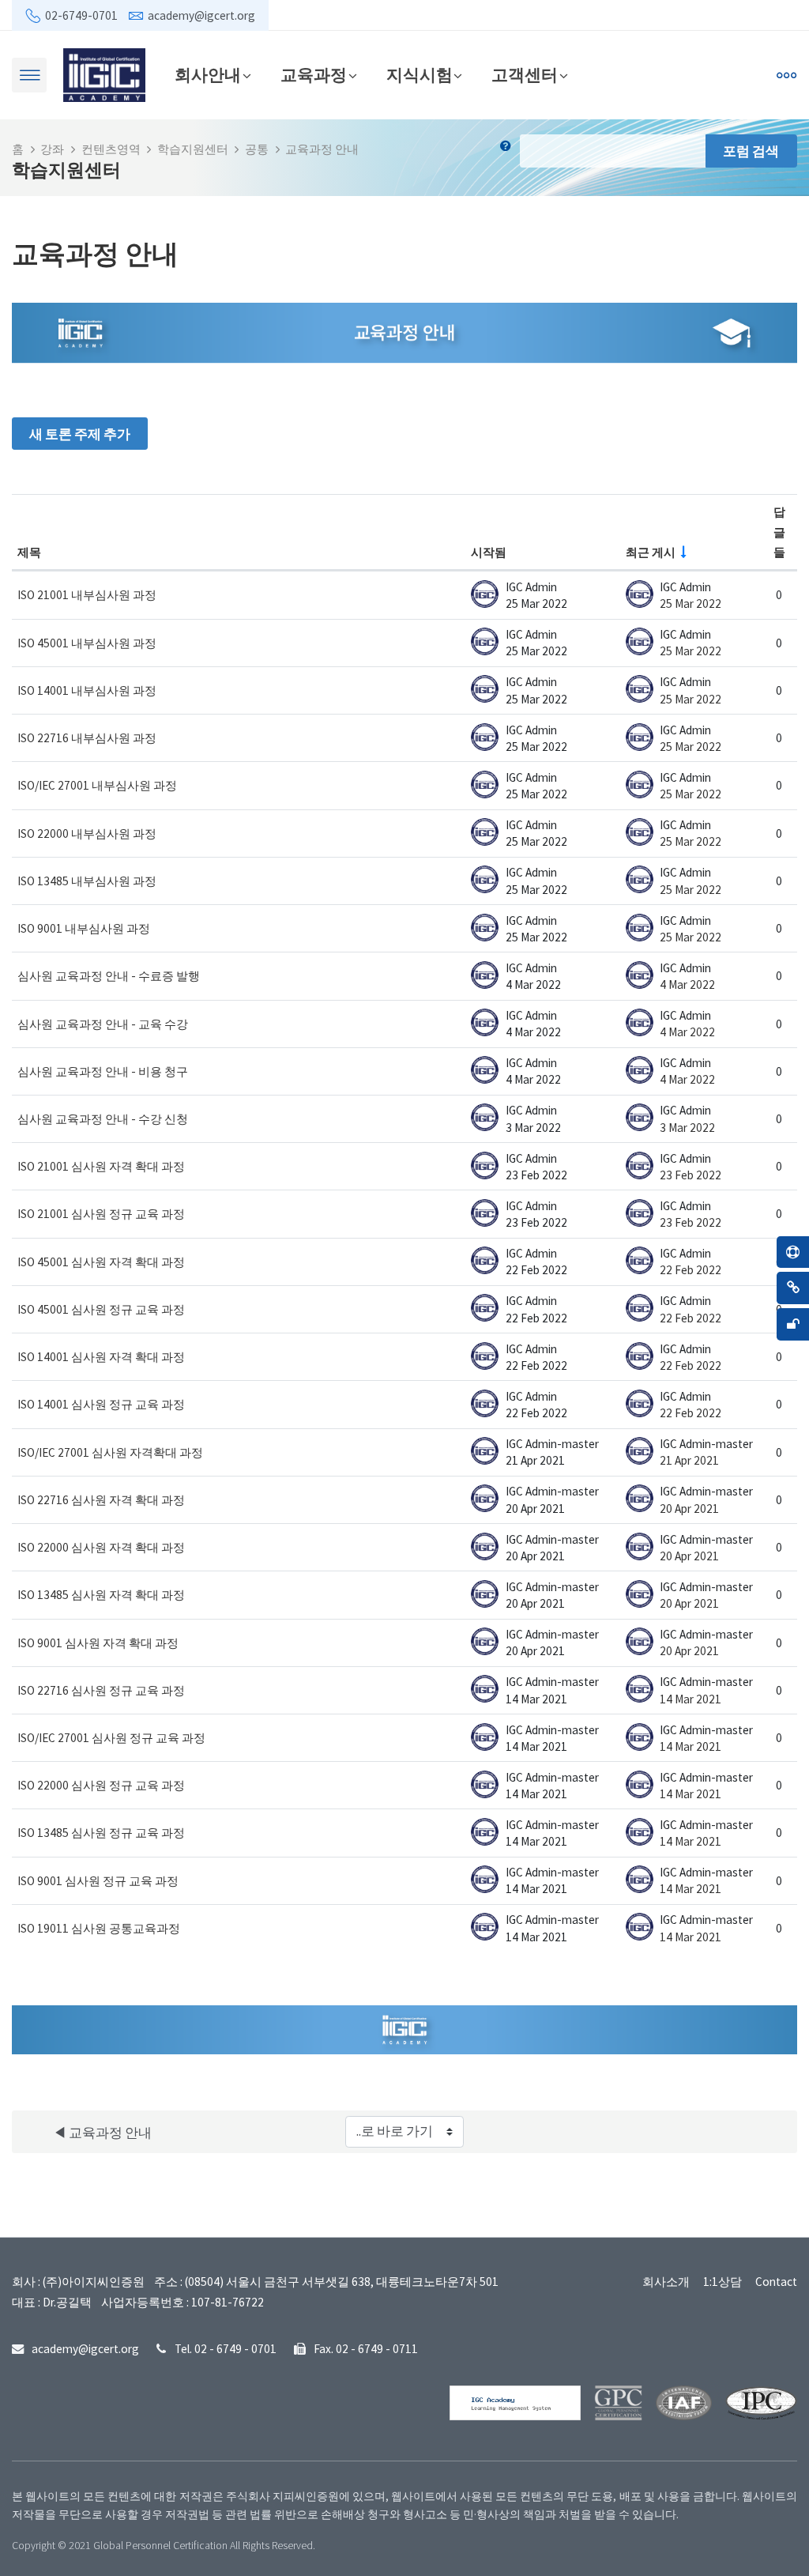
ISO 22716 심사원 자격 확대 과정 (101, 1500)
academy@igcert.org (201, 15)
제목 (29, 552)
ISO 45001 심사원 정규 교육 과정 (101, 1309)
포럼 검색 (751, 151)
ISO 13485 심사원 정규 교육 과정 (101, 1833)
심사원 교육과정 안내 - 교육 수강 (103, 1024)
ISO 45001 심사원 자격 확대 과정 (101, 1262)
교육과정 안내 (322, 149)
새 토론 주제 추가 (80, 434)
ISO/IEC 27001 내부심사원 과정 (97, 785)
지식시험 (420, 75)
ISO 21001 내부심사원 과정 (87, 595)
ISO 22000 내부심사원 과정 (87, 834)
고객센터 (525, 75)
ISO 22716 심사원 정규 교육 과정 (101, 1690)
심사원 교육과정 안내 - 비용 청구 (103, 1071)
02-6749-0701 (81, 15)
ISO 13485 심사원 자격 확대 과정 (101, 1595)
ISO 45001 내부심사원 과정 (87, 643)
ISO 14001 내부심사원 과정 (87, 690)
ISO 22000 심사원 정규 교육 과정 (101, 1785)
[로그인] (665, 75)
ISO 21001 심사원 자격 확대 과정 (101, 1166)
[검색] (630, 75)
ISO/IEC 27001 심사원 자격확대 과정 (110, 1452)
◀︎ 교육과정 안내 (102, 2133)
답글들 (779, 532)
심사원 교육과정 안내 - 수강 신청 (103, 1119)
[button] (509, 151)
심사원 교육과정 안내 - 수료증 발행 (109, 976)
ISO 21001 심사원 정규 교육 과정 (101, 1214)
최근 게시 (651, 552)
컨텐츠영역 (111, 149)
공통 (257, 149)
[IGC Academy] (104, 74)
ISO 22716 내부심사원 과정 (87, 738)
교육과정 (314, 75)
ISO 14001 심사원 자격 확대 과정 (101, 1357)
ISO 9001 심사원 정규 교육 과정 (98, 1881)
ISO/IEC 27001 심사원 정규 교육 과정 (111, 1738)
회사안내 (208, 75)
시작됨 (489, 552)
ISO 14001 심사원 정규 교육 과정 (101, 1404)
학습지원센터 (193, 149)
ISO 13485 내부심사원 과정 (87, 881)
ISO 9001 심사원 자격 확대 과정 (98, 1643)
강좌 (52, 149)
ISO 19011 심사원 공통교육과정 (99, 1928)
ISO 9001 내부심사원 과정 (84, 928)
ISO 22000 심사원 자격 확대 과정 (101, 1547)
